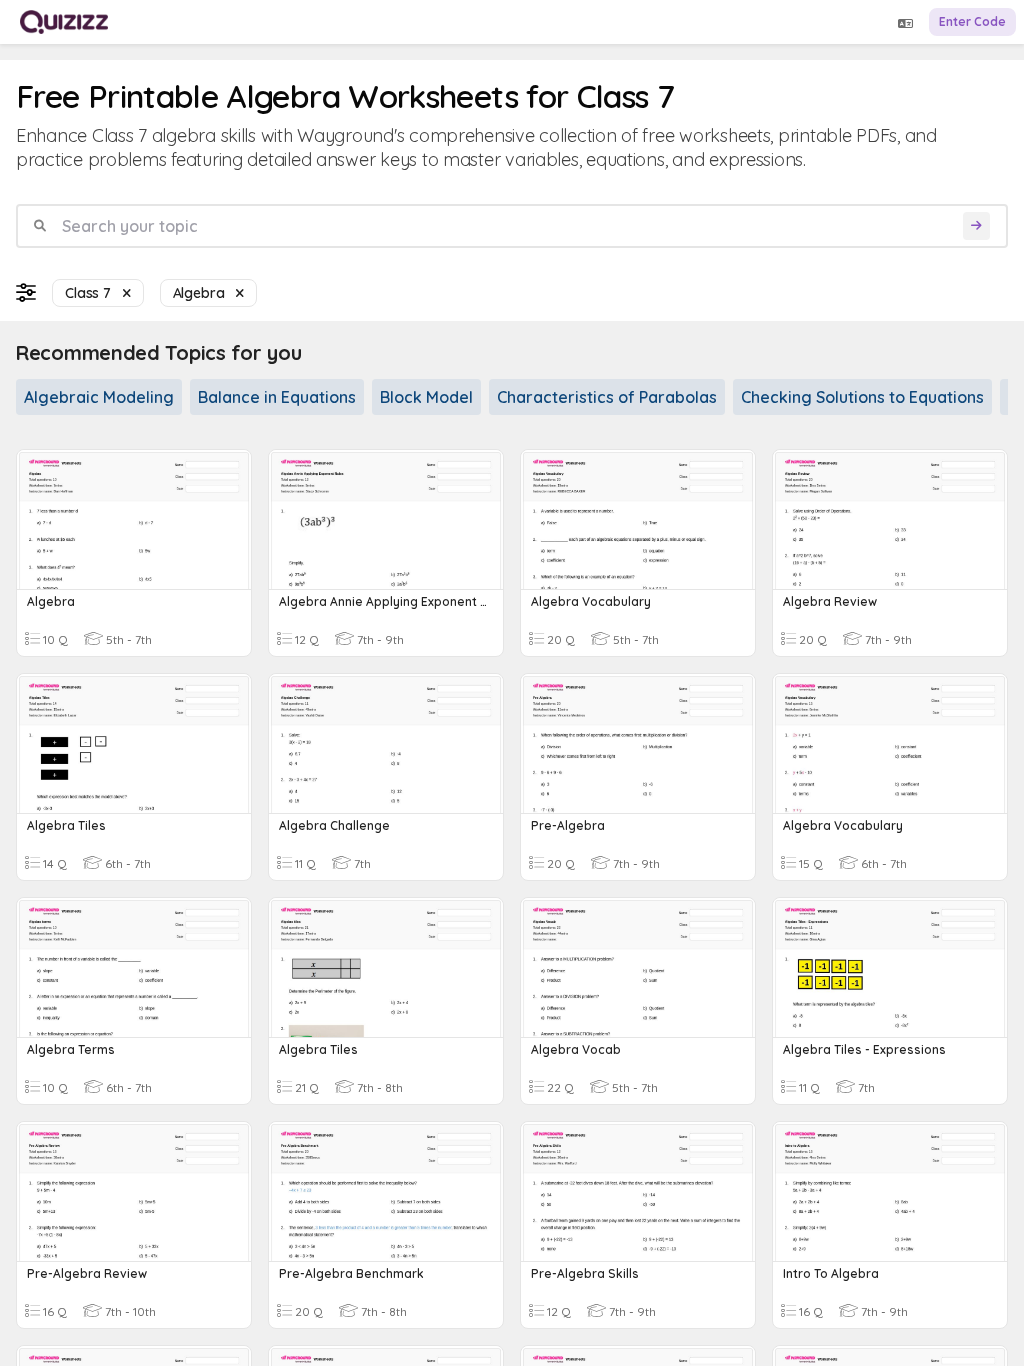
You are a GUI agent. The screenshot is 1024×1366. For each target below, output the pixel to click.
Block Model (426, 397)
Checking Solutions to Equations (862, 397)
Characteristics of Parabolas (607, 397)
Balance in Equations (277, 397)
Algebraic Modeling (99, 397)
